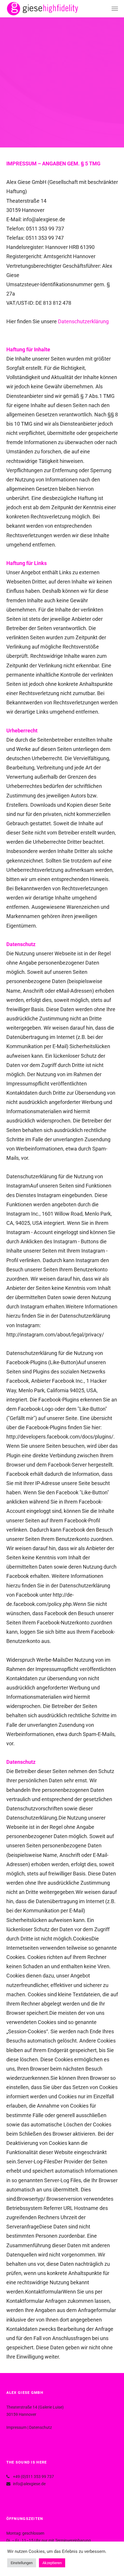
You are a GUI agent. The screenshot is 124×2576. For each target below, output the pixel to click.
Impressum (16, 2427)
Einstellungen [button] (22, 2563)
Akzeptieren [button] (52, 2563)
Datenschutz (41, 2427)
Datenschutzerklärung (83, 321)
